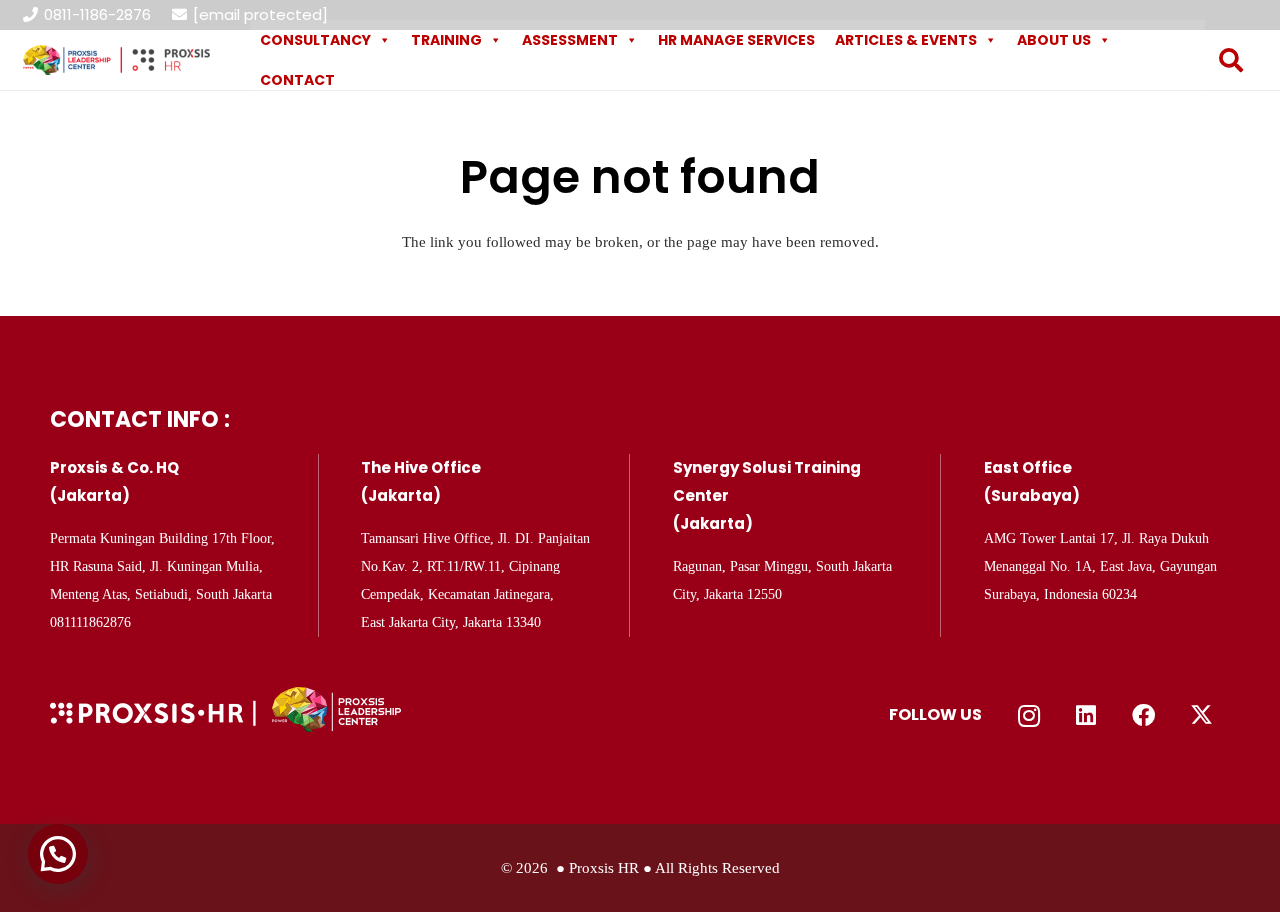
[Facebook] (1144, 716)
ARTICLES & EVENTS (906, 40)
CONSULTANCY (315, 40)
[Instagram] (1029, 716)
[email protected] (260, 14)
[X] (1202, 716)
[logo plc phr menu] (117, 60)
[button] (1231, 60)
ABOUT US (1054, 40)
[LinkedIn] (1087, 716)
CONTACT (297, 80)
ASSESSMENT (570, 40)
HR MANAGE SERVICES (736, 40)
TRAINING (446, 40)
